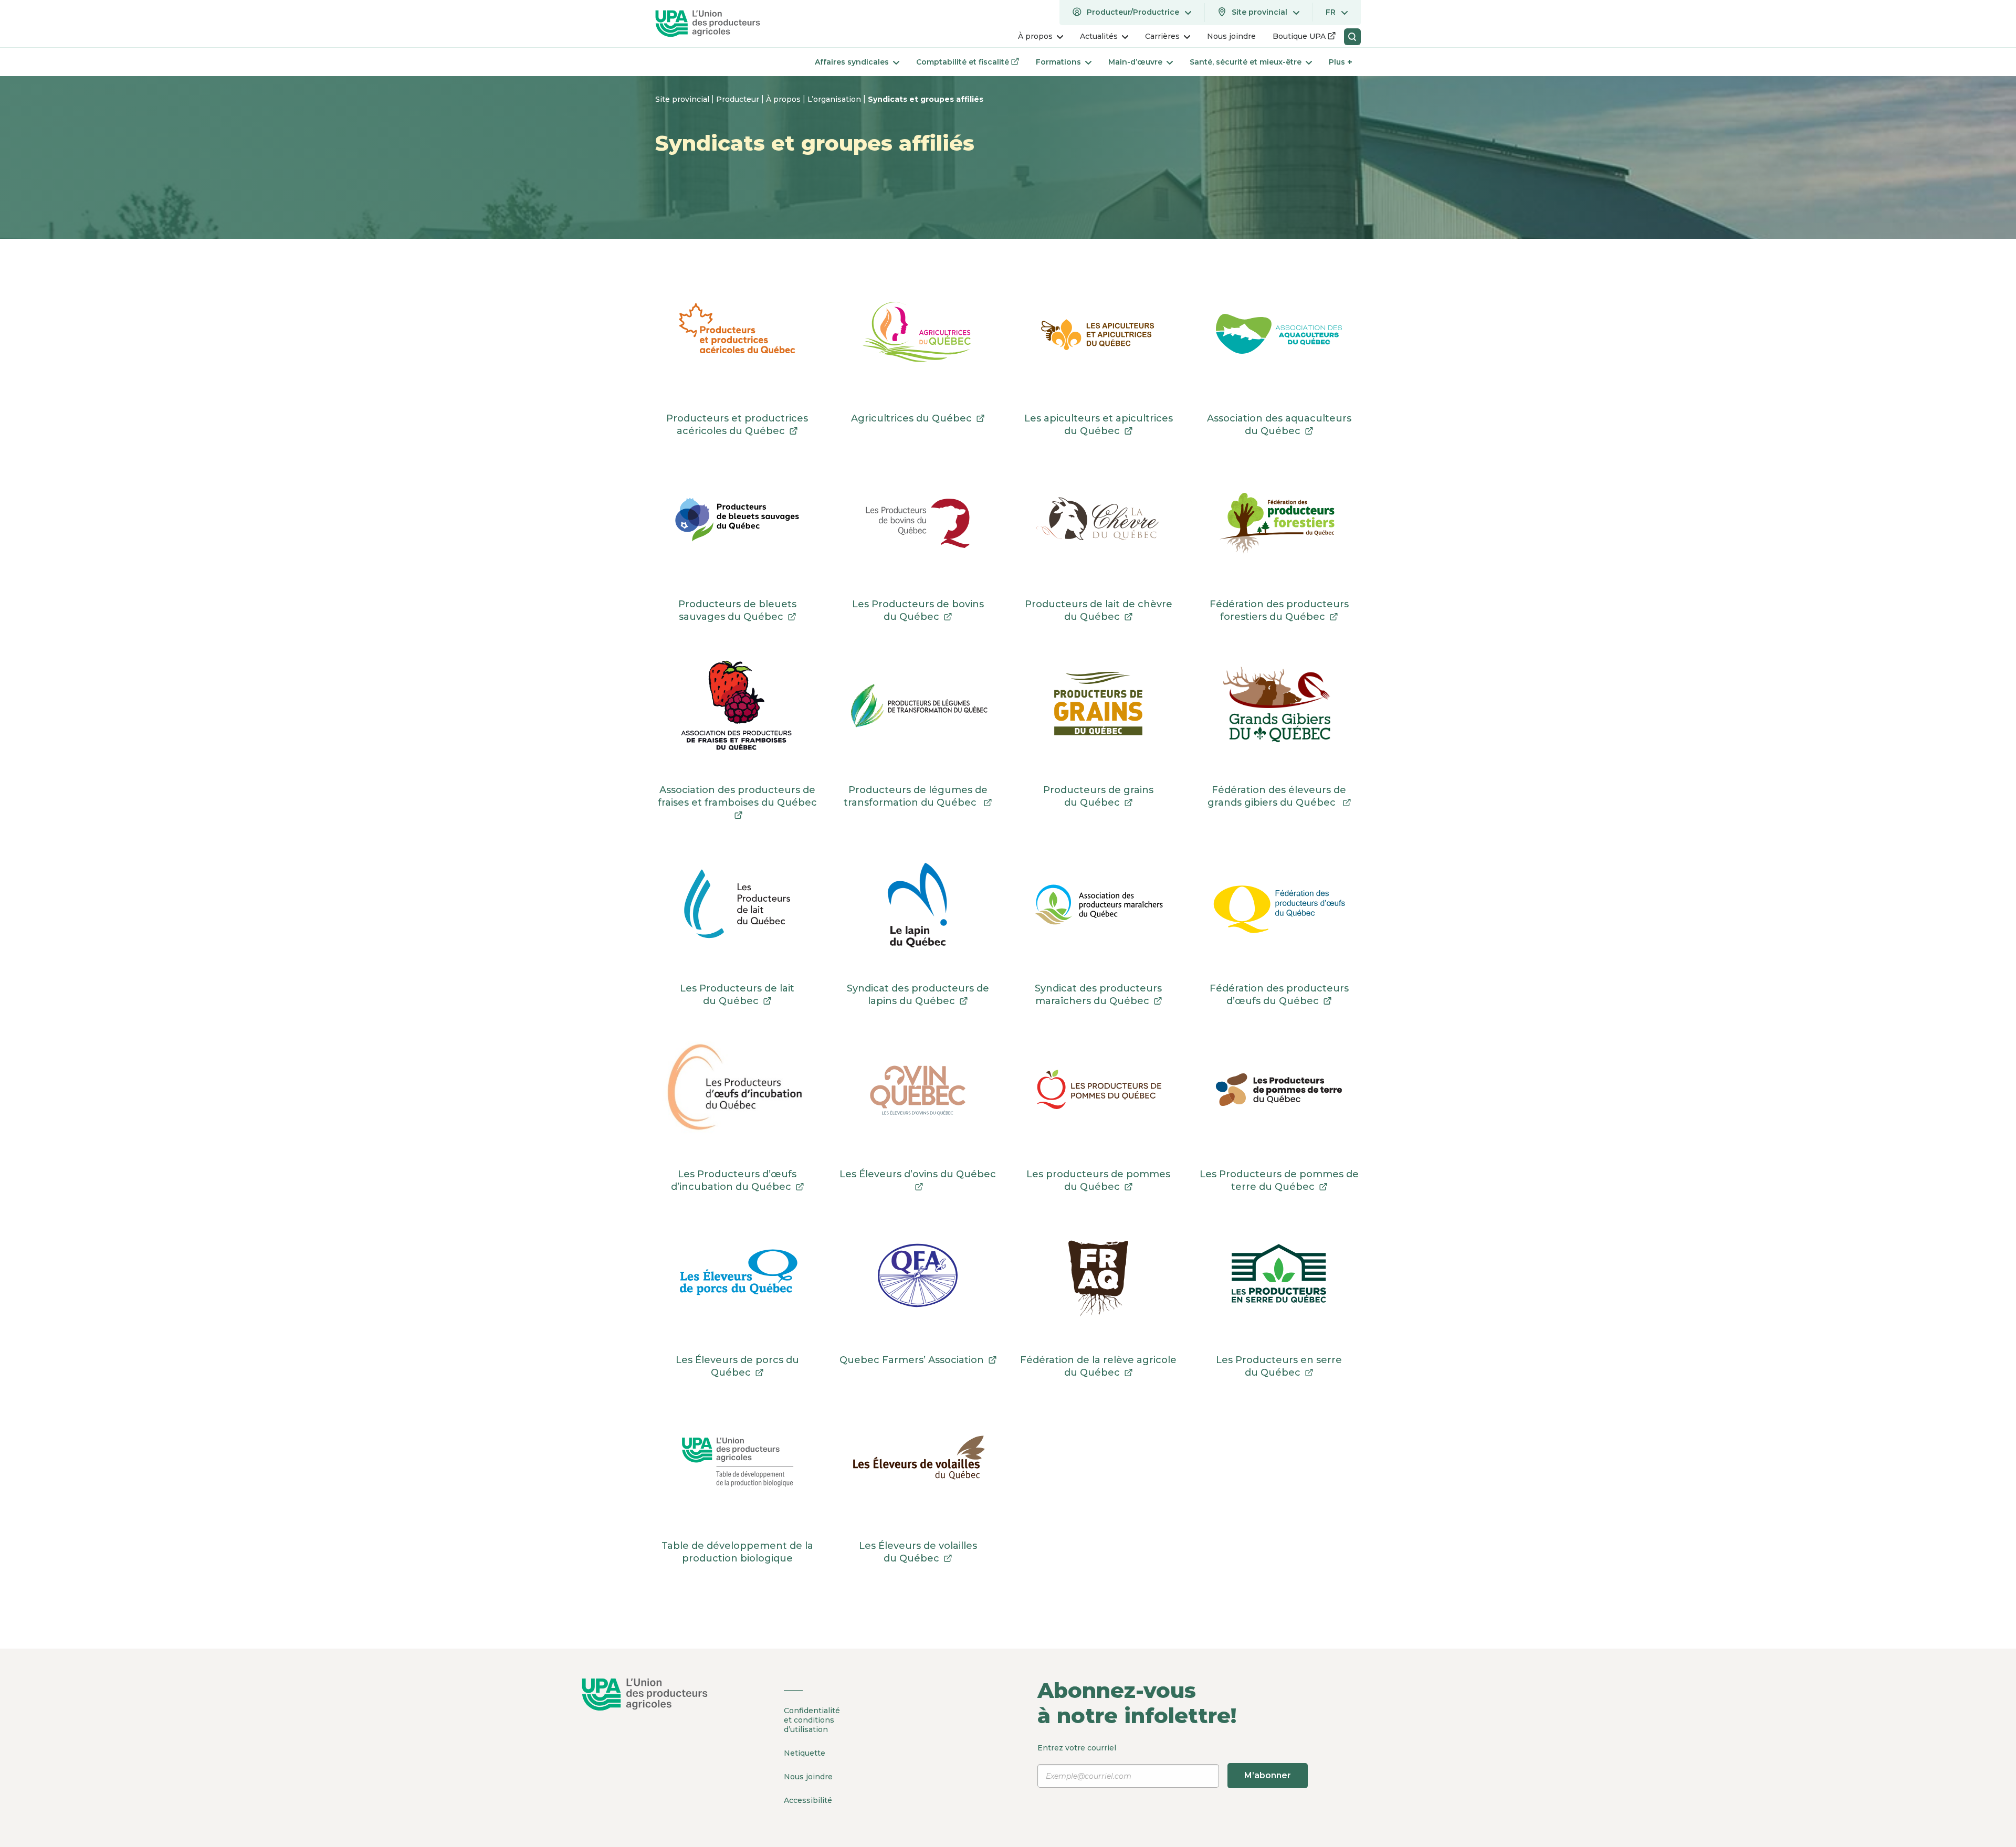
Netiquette (805, 1753)
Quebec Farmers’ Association (918, 1360)
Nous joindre (808, 1777)
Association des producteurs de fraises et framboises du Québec (737, 803)
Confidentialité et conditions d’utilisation (812, 1720)
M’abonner (1268, 1775)
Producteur (739, 99)
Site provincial (683, 99)
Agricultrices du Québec (918, 418)
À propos (784, 99)
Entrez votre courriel (1164, 1762)
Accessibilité (808, 1800)
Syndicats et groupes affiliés (926, 99)
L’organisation (835, 99)
